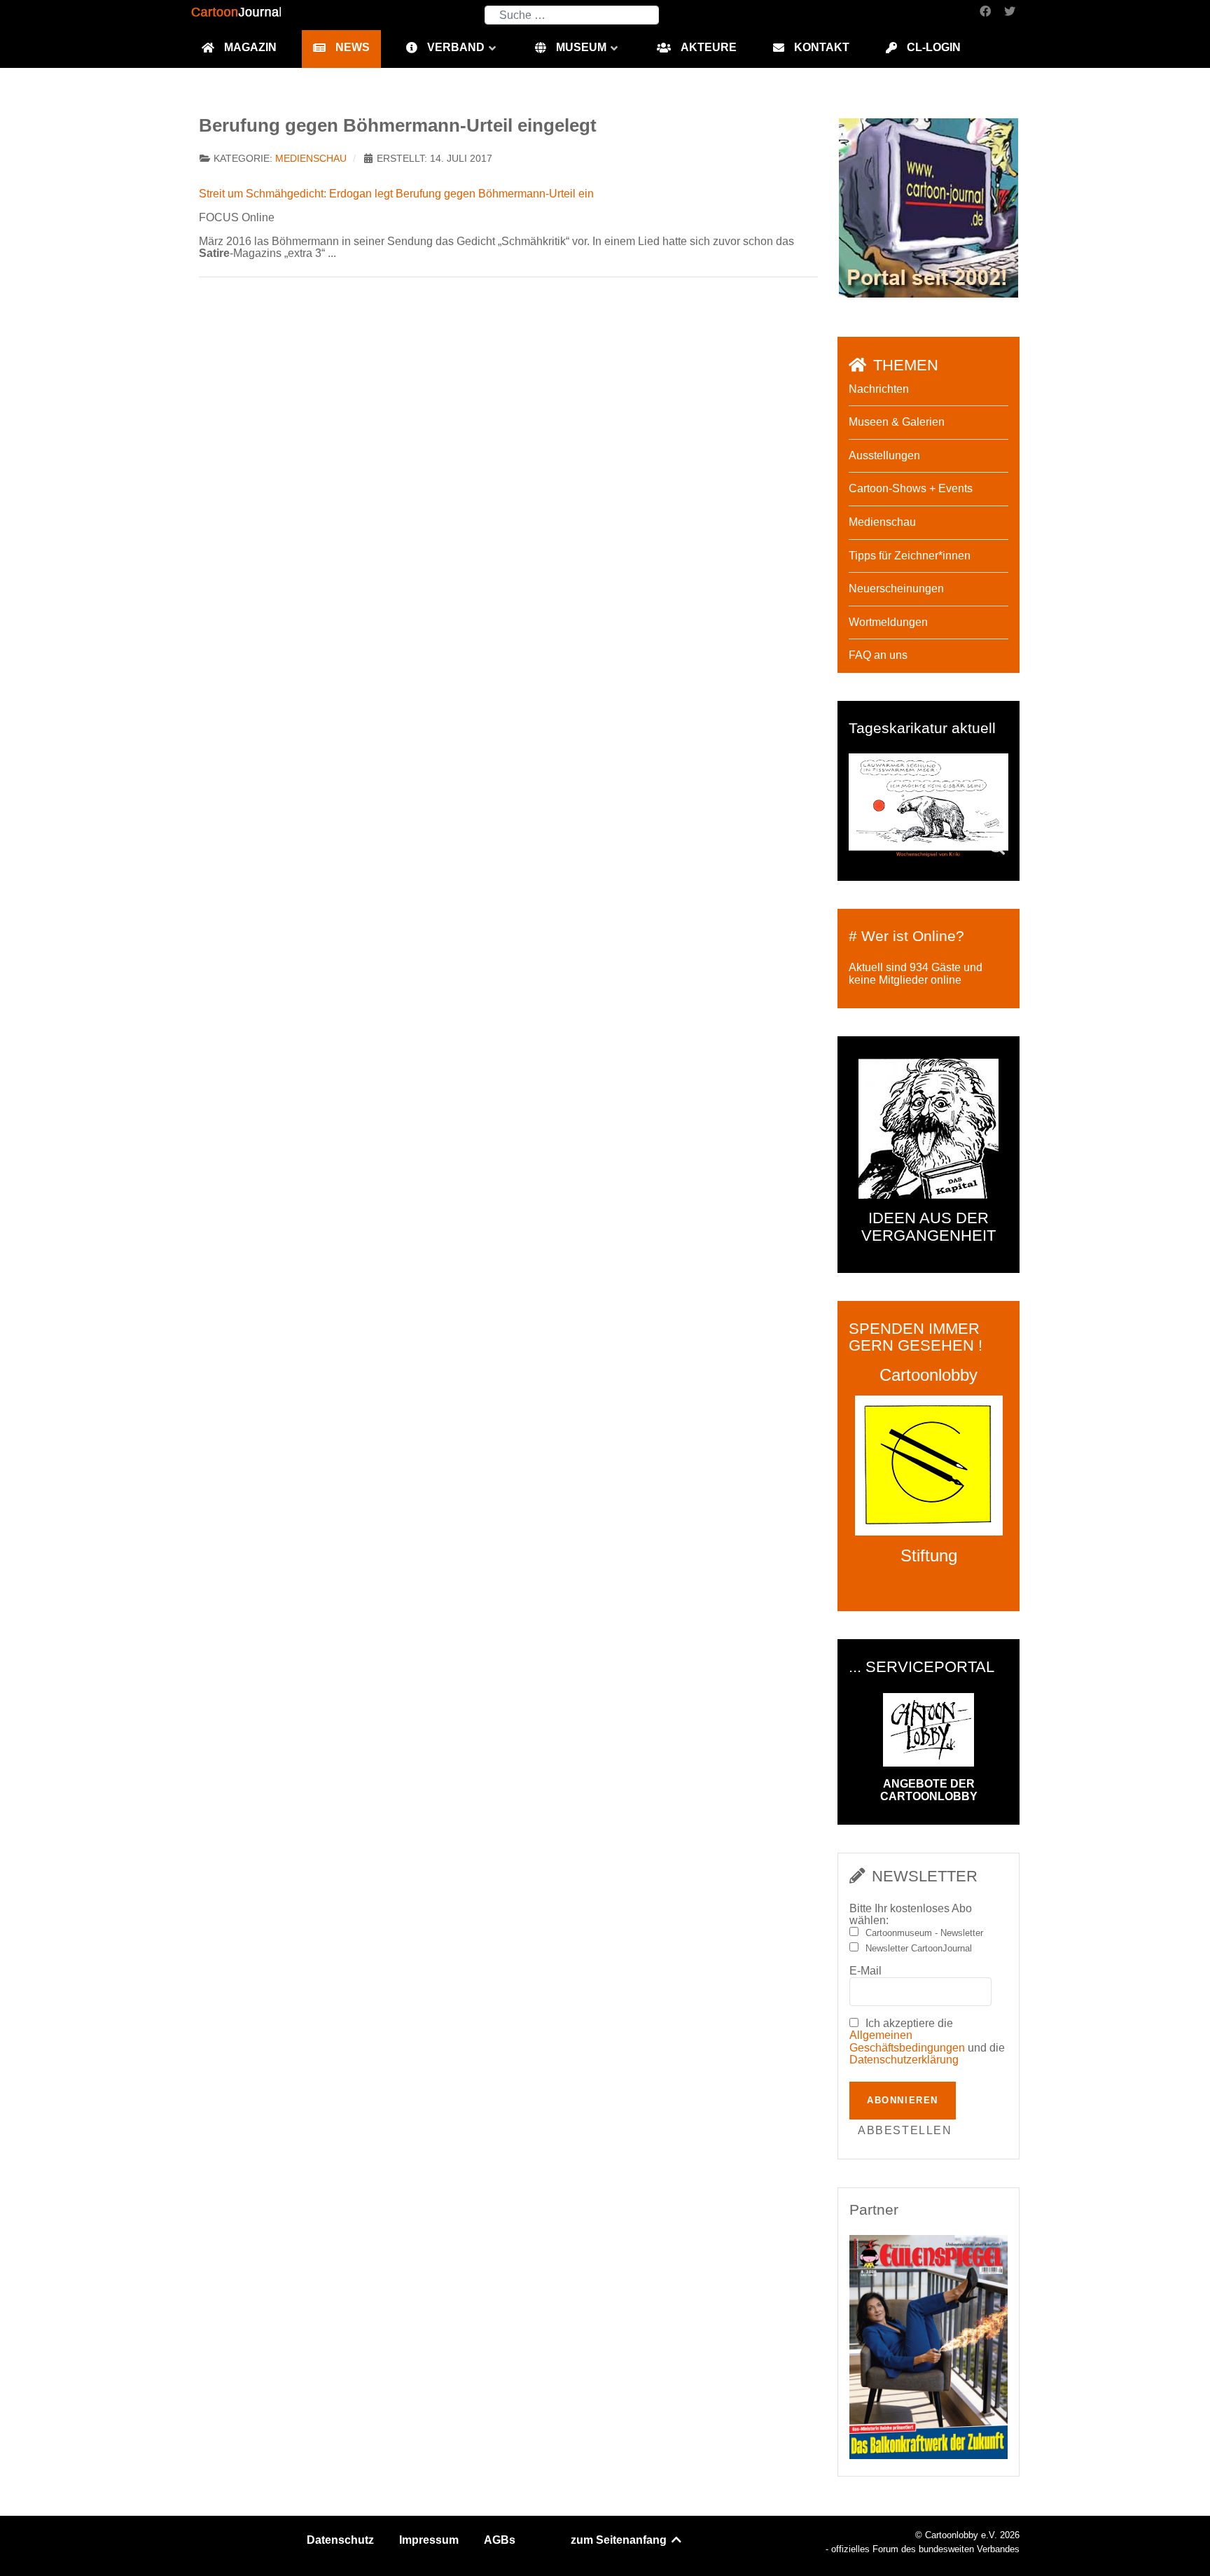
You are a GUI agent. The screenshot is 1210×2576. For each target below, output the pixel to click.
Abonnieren (903, 2100)
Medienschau (311, 159)
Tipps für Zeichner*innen (910, 556)
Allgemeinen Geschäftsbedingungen (907, 2041)
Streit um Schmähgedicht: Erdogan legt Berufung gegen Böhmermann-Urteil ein (396, 194)
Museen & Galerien (897, 422)
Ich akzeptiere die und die (927, 2042)
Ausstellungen (884, 455)
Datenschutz (340, 2540)
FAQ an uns (878, 655)
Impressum (429, 2540)
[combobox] (572, 15)
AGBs (500, 2540)
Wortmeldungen (888, 622)
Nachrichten (879, 389)
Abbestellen (905, 2130)
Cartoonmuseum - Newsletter (924, 1933)
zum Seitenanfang (620, 2540)
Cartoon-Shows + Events (911, 488)
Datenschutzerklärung (904, 2060)
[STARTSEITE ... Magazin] (929, 207)
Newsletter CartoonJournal (919, 1949)
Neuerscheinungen (896, 589)
